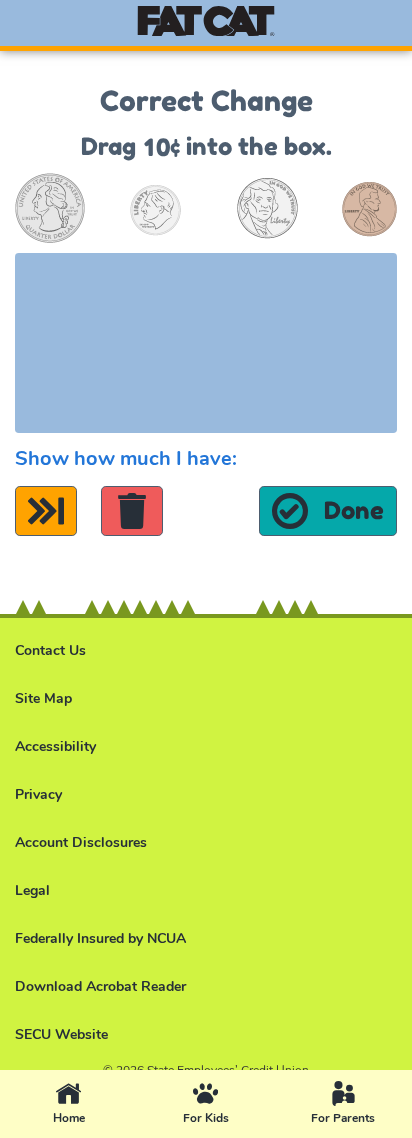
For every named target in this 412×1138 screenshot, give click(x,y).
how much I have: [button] (126, 458)
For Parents (361, 1105)
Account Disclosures (81, 842)
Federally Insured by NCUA (100, 938)
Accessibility (55, 746)
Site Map (43, 698)
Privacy (38, 794)
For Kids (228, 1105)
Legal (32, 890)
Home (95, 1105)
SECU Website (61, 1034)
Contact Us (50, 650)
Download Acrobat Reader (100, 986)
